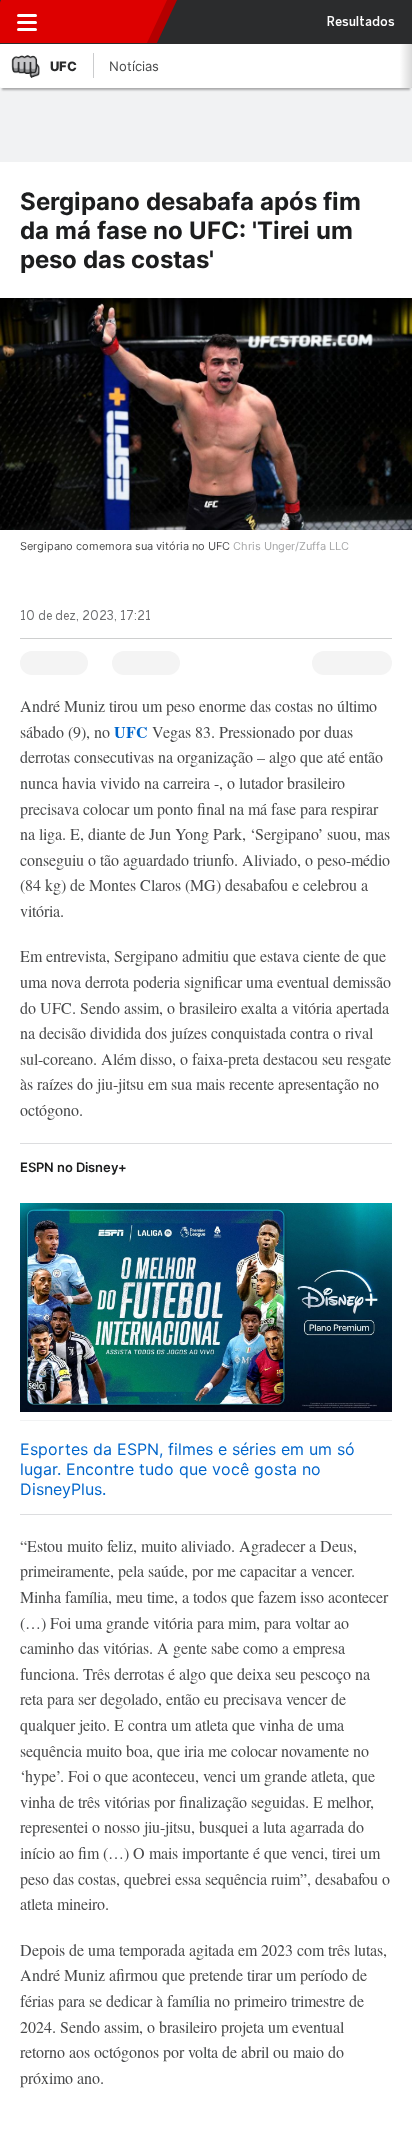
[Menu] (27, 22)
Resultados (361, 22)
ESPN (107, 22)
